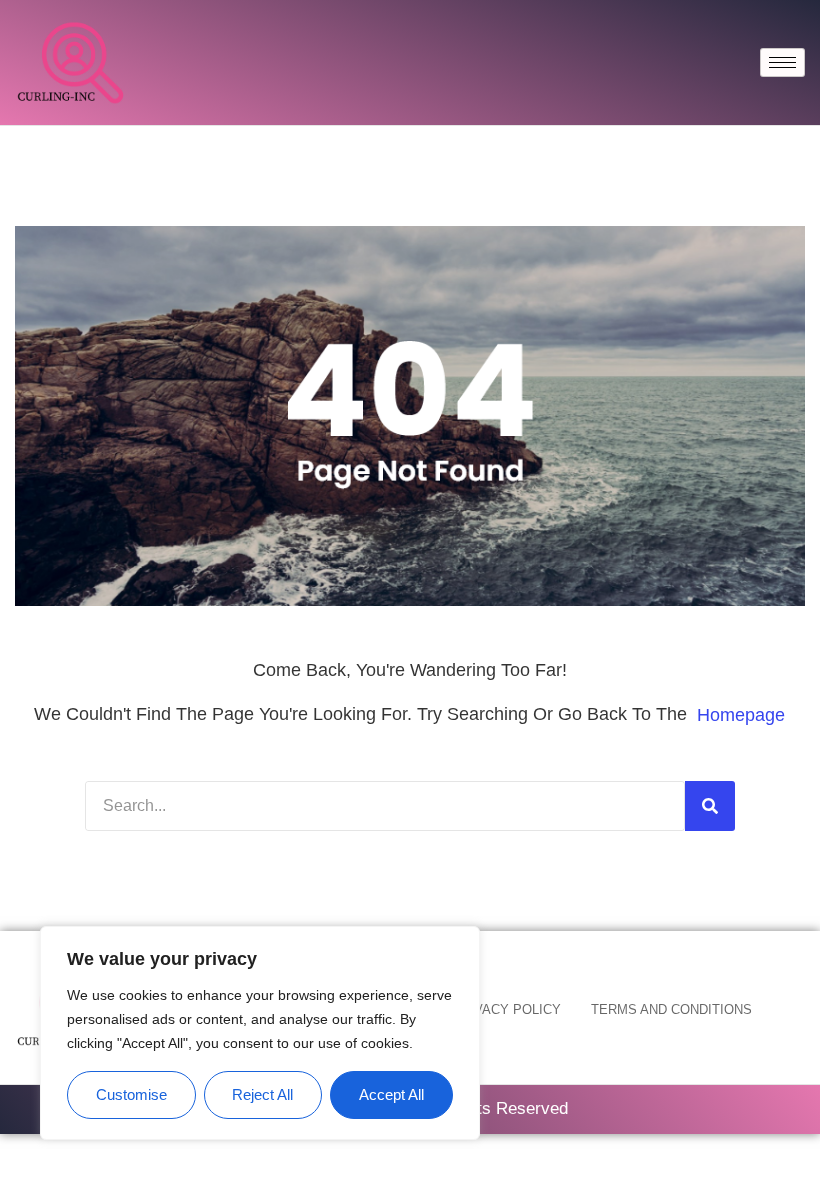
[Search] (710, 806)
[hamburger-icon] (782, 62)
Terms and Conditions (671, 1009)
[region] (260, 1033)
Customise (131, 1094)
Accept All (391, 1094)
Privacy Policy (506, 1009)
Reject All (262, 1094)
